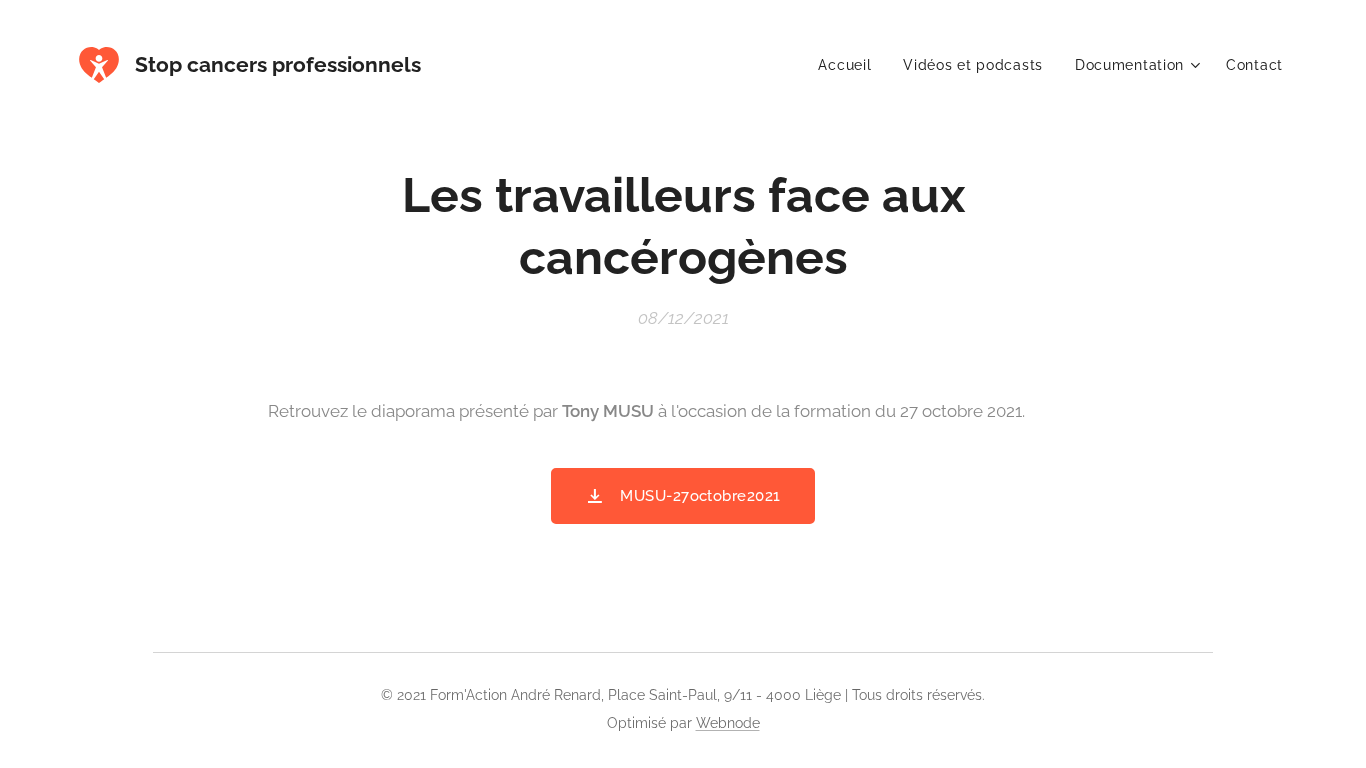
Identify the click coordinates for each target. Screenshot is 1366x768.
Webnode (728, 723)
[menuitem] (850, 65)
